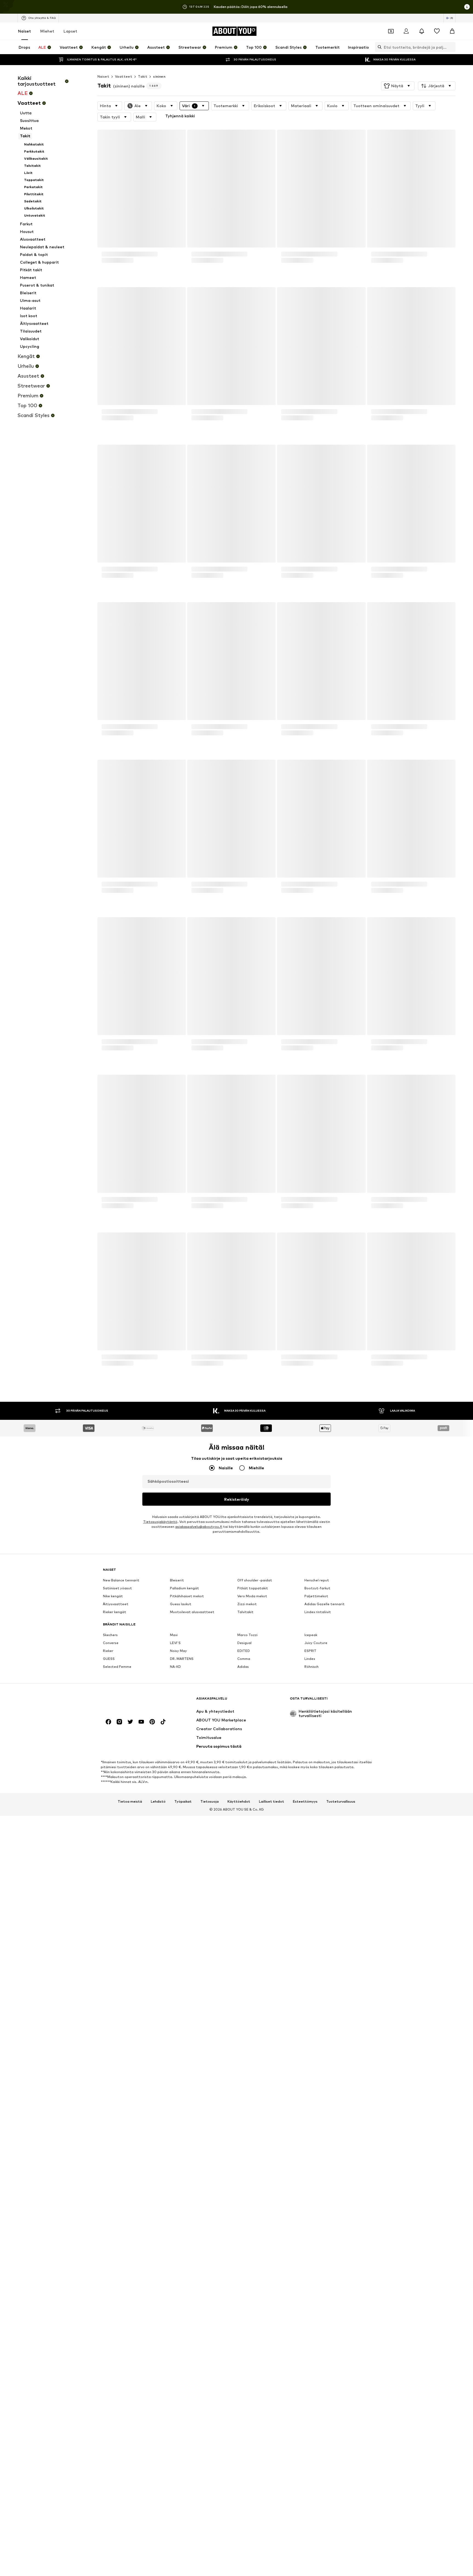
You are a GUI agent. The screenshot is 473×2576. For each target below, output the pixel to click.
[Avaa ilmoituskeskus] (422, 31)
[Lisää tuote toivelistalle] (177, 137)
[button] (398, 86)
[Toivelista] (437, 31)
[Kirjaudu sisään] (406, 31)
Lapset (70, 31)
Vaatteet (124, 76)
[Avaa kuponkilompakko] (391, 31)
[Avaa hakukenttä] (378, 47)
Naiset (24, 31)
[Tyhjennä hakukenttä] (451, 47)
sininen (159, 76)
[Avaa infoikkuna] (467, 7)
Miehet (47, 31)
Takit (143, 76)
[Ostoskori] (452, 31)
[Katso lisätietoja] (142, 279)
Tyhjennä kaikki (238, 117)
